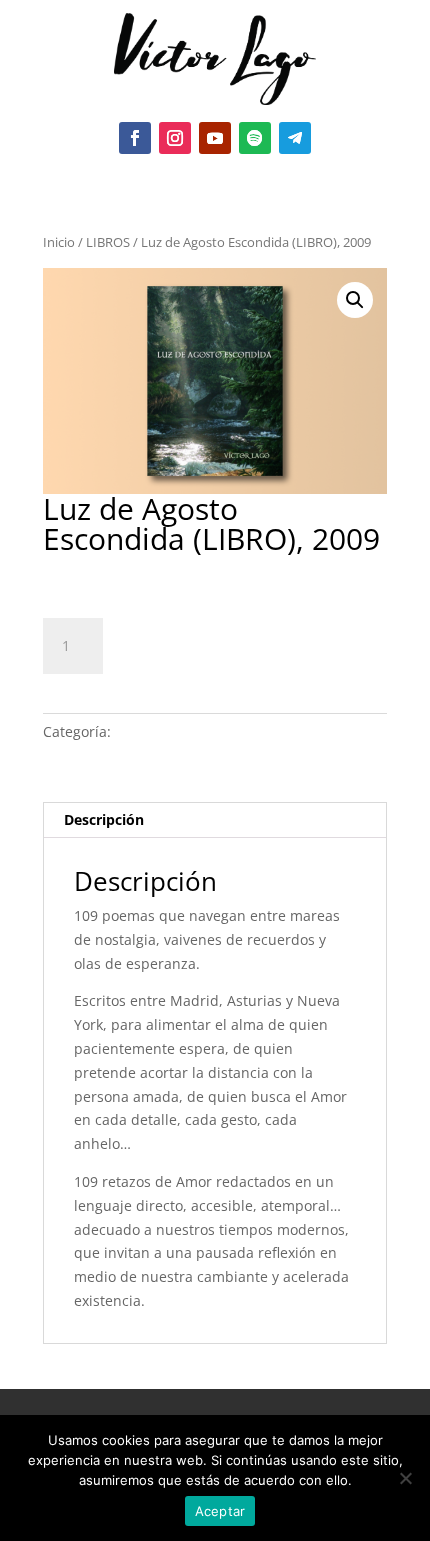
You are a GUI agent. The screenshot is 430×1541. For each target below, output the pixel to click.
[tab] (215, 820)
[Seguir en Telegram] (295, 138)
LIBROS (108, 242)
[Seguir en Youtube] (215, 138)
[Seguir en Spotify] (255, 138)
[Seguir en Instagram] (175, 138)
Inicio (59, 242)
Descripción (104, 819)
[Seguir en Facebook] (135, 138)
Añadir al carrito (219, 642)
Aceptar (220, 1511)
